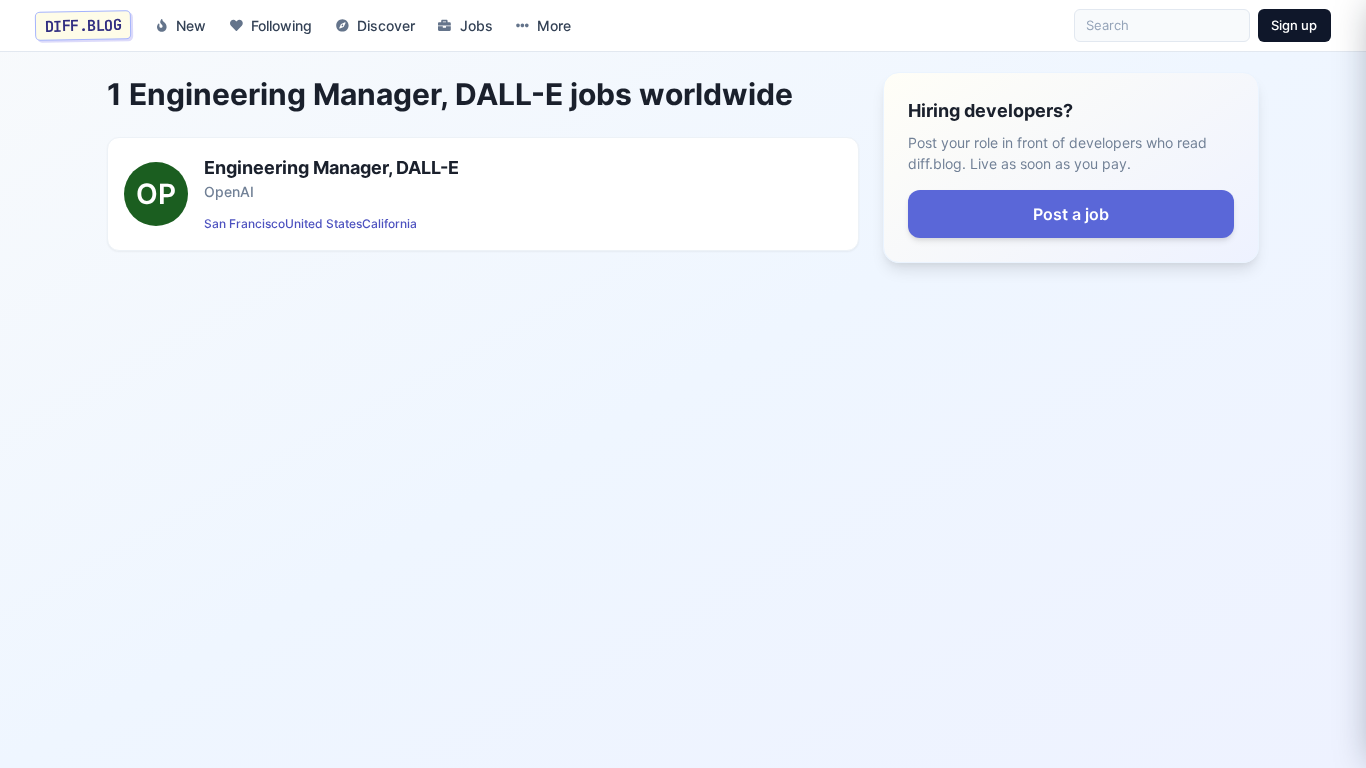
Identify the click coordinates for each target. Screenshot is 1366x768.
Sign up (1294, 25)
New (191, 25)
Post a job (1071, 214)
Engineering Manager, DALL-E (331, 167)
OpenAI (229, 191)
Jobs (476, 25)
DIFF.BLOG (83, 25)
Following (281, 25)
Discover (386, 25)
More (554, 25)
